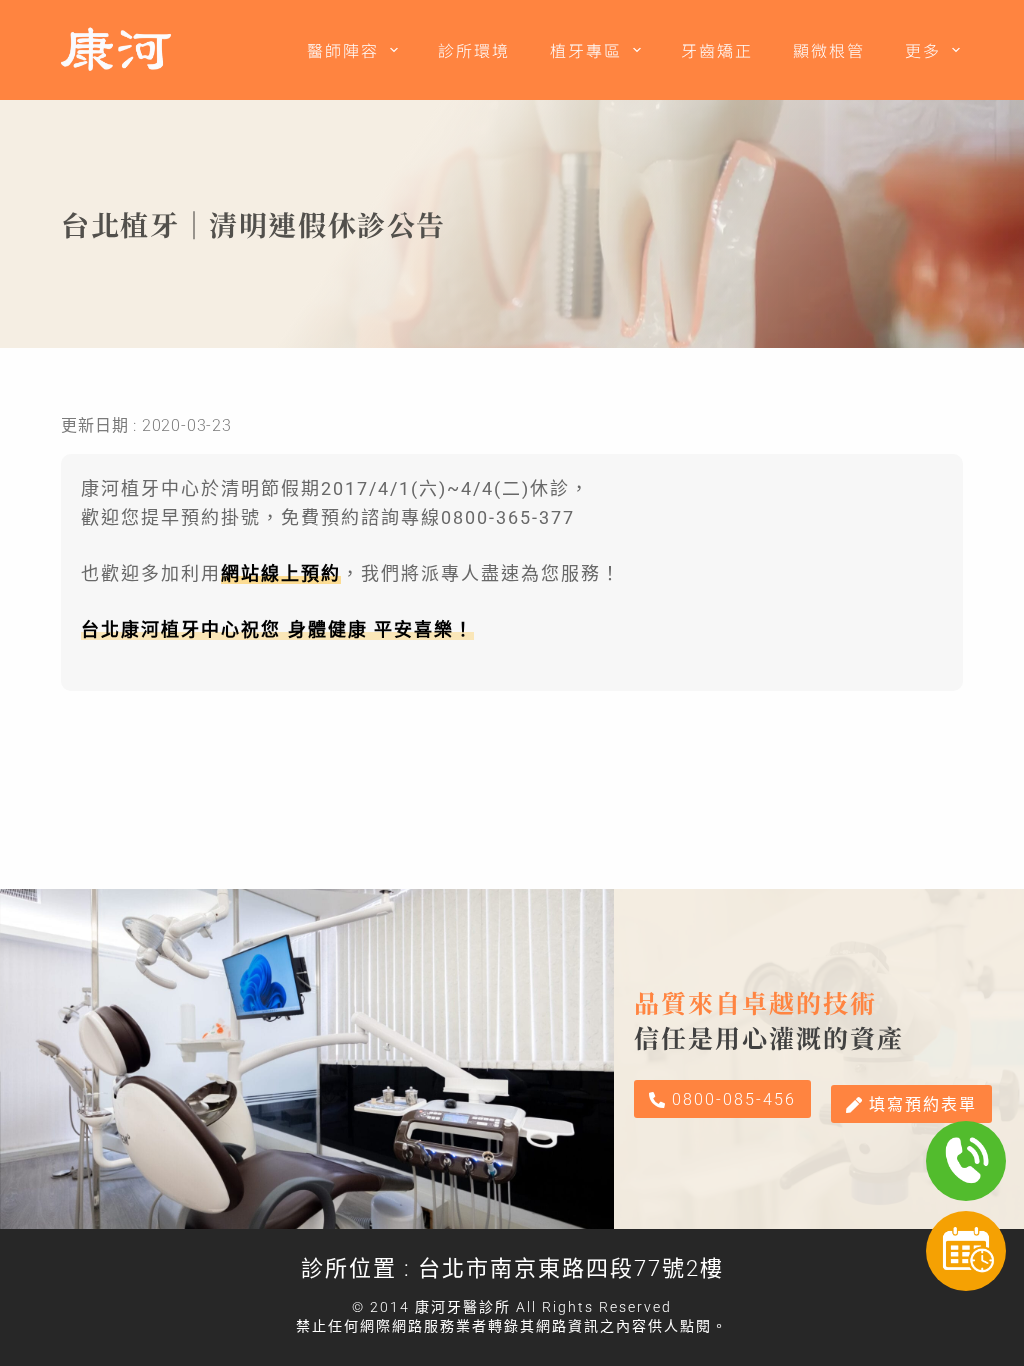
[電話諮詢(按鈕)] (966, 1161)
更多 (923, 50)
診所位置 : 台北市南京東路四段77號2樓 (512, 1268)
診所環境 (474, 50)
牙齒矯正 (717, 50)
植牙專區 (586, 50)
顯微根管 (829, 50)
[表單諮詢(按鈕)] (966, 1251)
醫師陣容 (343, 50)
